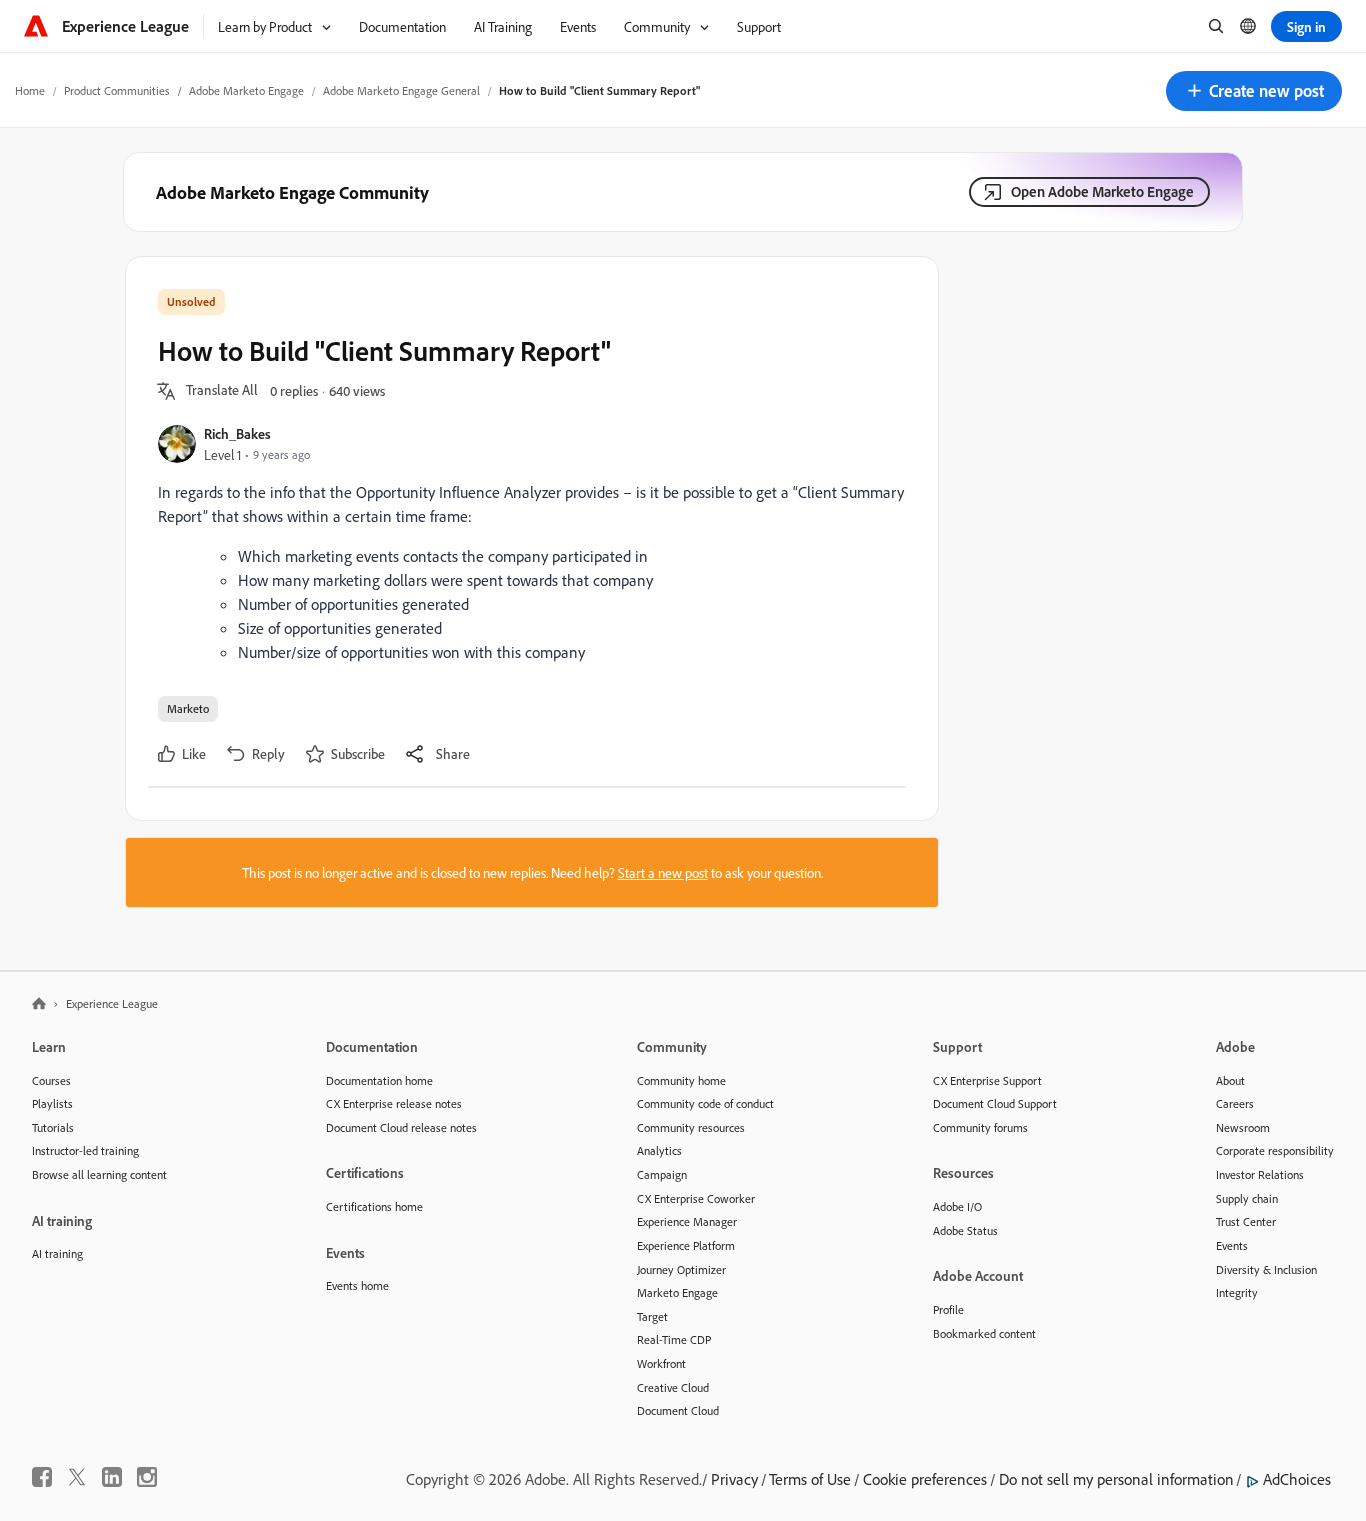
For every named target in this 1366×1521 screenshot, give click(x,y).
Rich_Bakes (237, 433)
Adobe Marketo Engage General (401, 90)
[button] (1254, 91)
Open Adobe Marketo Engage (1102, 191)
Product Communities (117, 90)
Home (30, 90)
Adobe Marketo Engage (246, 90)
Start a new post (663, 872)
